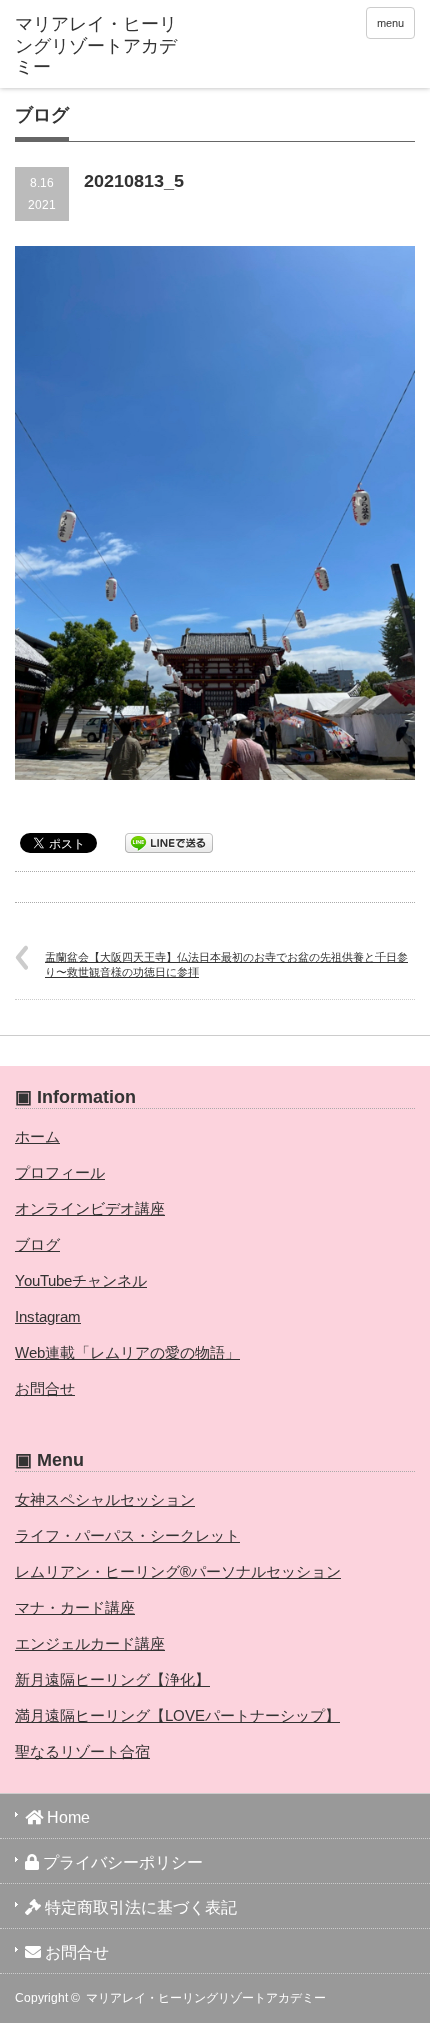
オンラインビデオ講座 (90, 1208)
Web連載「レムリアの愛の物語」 (127, 1352)
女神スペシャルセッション (105, 1499)
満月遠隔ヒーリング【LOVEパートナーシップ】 (177, 1715)
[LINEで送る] (169, 841)
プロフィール (60, 1172)
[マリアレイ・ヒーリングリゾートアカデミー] (101, 46)
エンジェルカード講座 (90, 1643)
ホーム (37, 1136)
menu (390, 23)
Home (66, 1817)
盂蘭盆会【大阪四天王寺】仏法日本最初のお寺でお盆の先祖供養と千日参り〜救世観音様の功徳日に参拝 (226, 964)
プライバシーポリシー (121, 1862)
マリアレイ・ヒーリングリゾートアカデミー (206, 1998)
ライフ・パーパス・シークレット (127, 1535)
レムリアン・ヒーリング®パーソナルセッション (178, 1571)
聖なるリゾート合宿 (82, 1751)
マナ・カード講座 (75, 1607)
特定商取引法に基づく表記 (139, 1907)
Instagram (48, 1316)
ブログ (37, 1244)
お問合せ (45, 1388)
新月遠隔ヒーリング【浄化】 (112, 1679)
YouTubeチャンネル (81, 1280)
